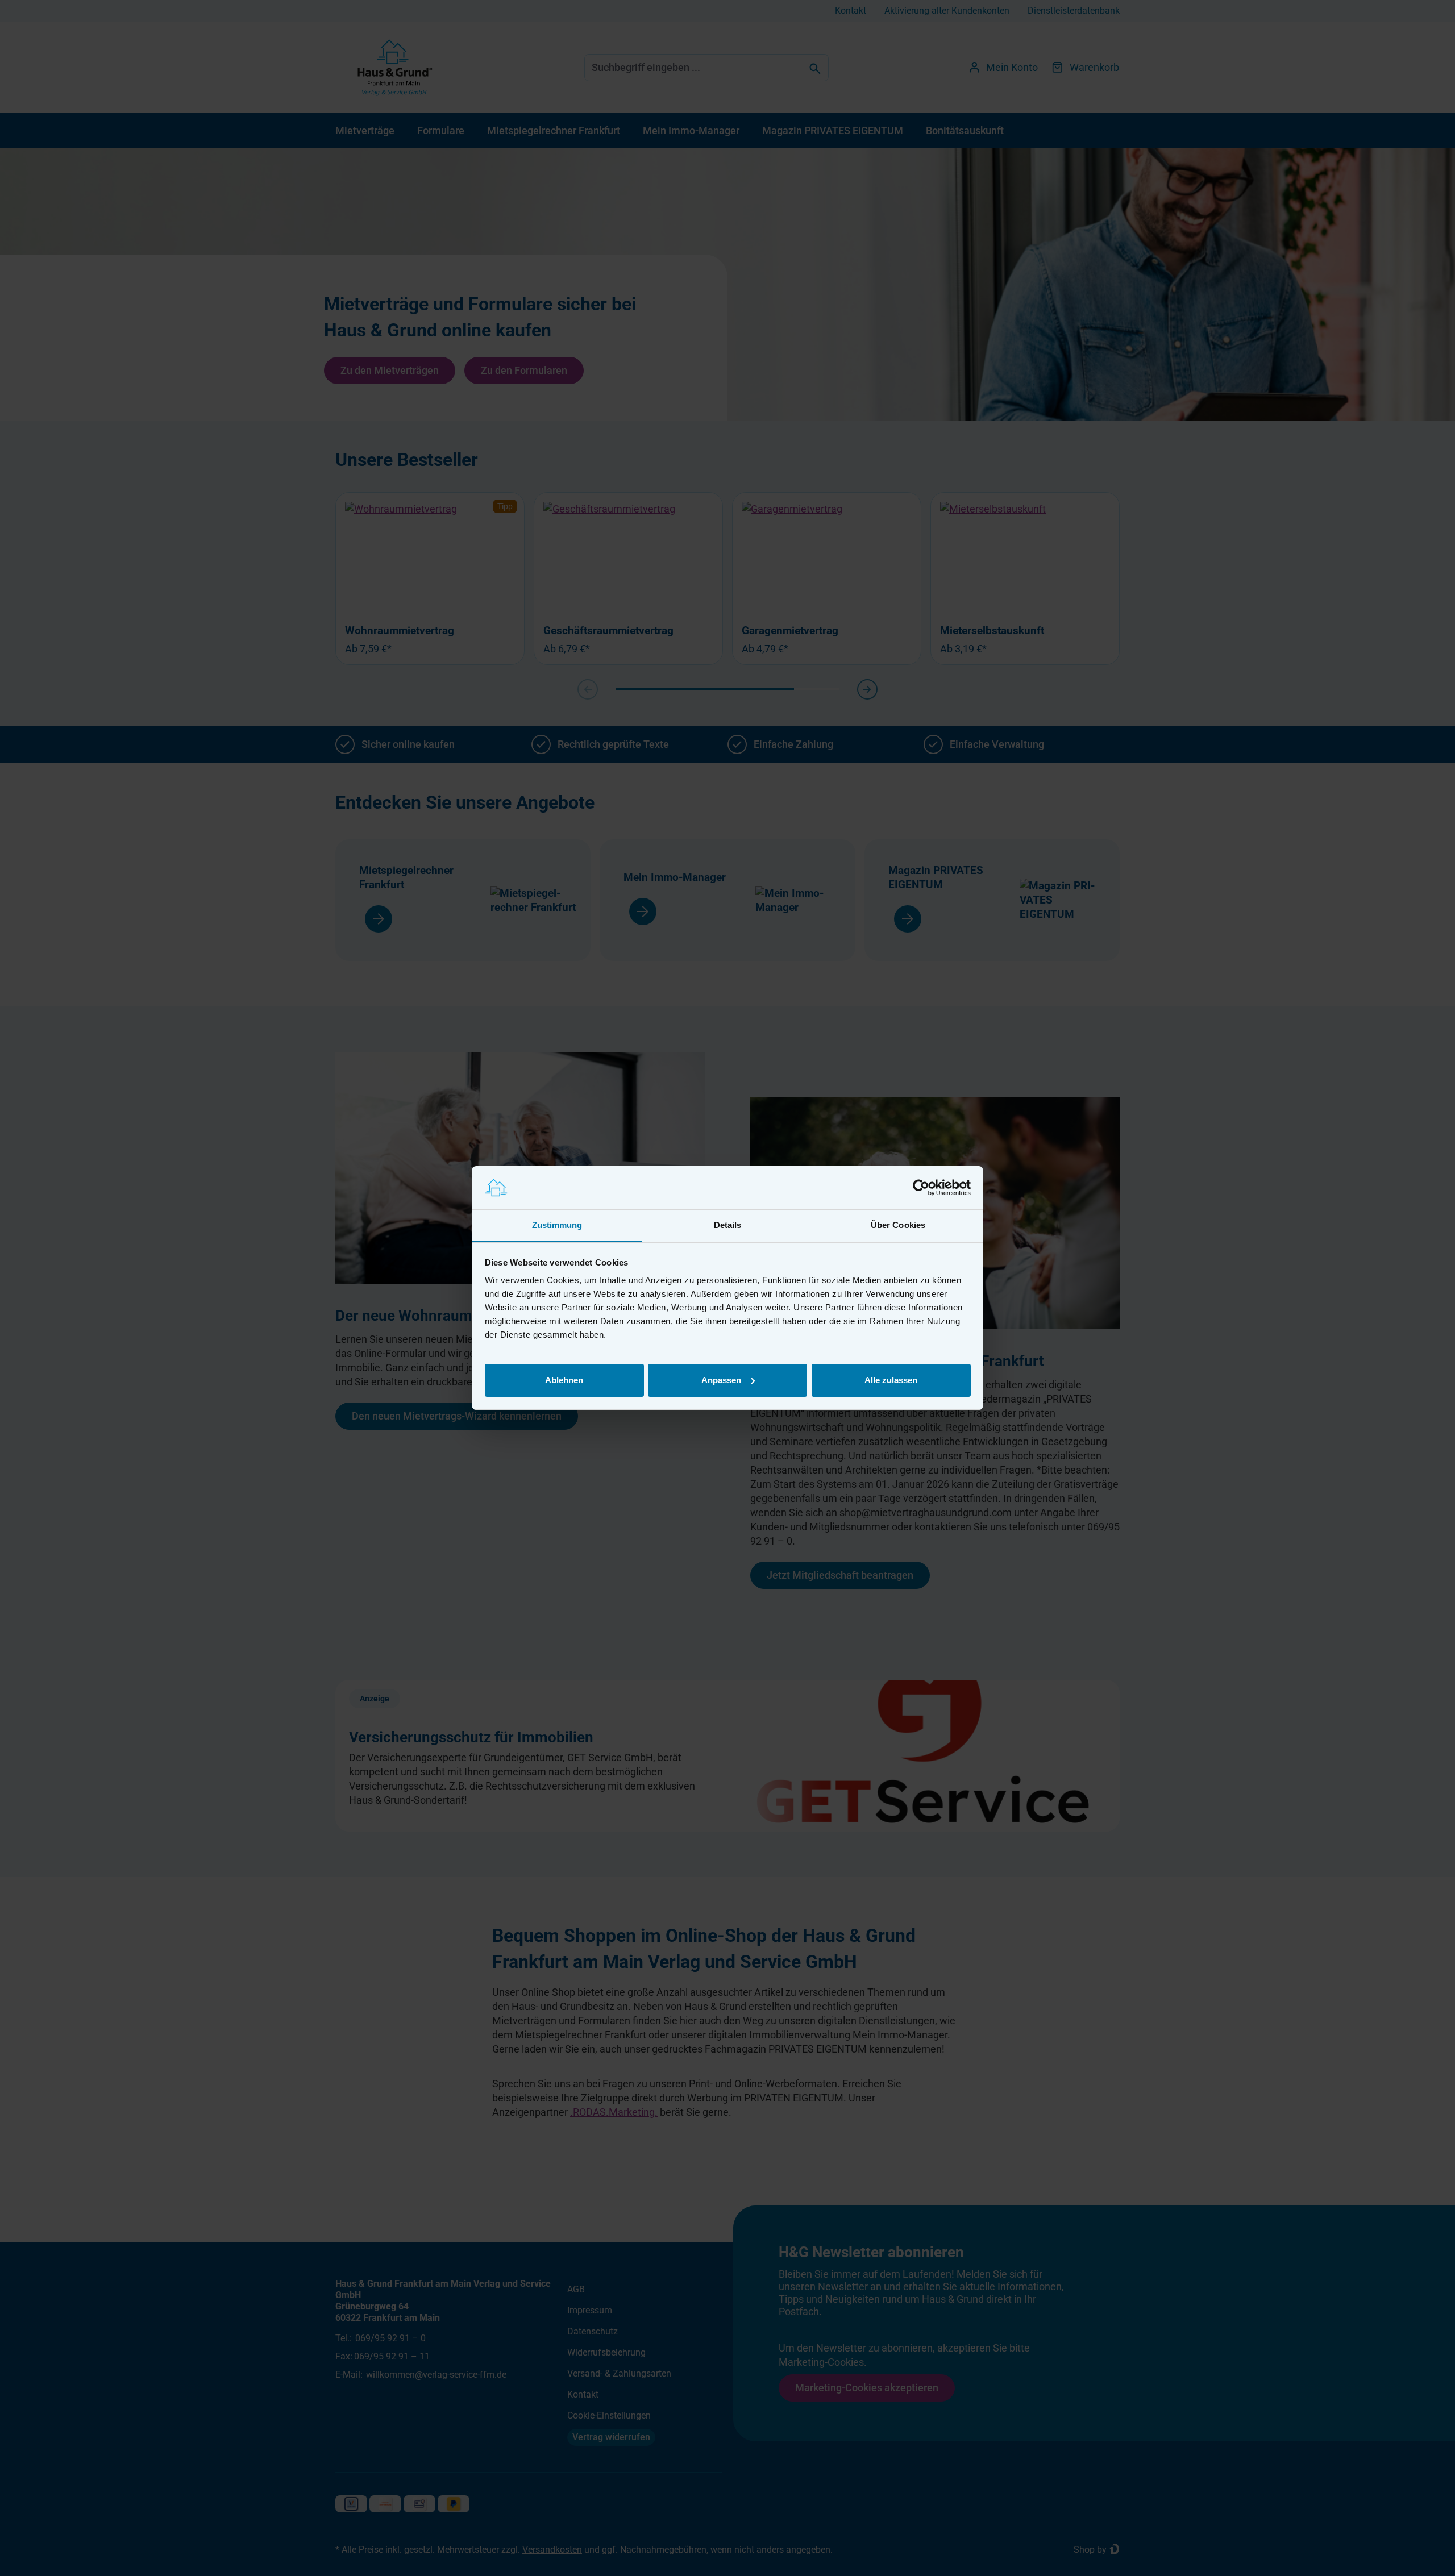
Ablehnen (564, 1380)
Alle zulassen (891, 1380)
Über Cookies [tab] (898, 1225)
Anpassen (721, 1380)
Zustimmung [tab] (557, 1225)
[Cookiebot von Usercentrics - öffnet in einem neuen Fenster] (921, 1188)
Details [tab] (728, 1225)
